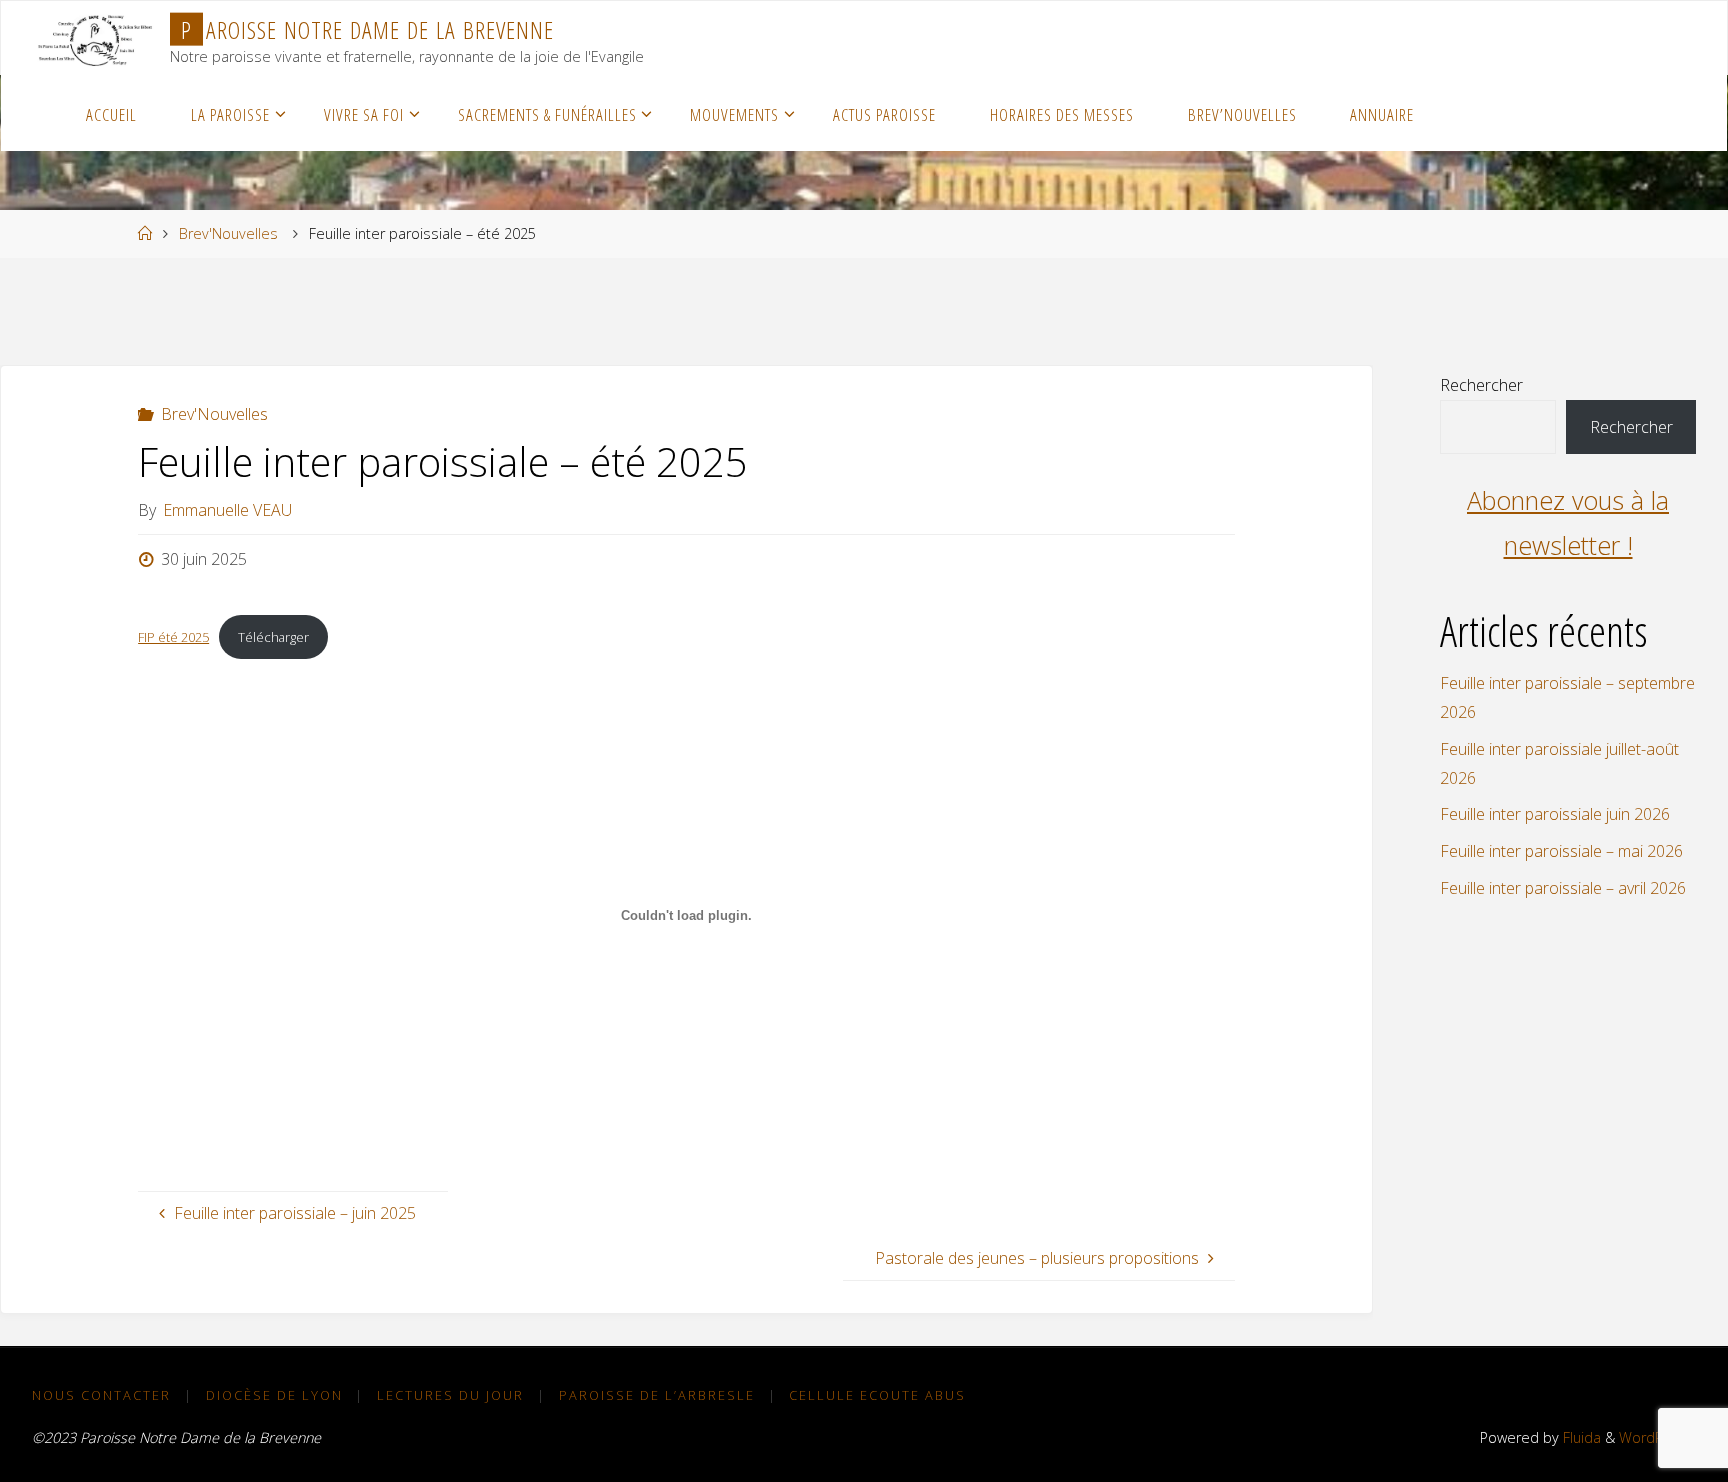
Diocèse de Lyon (274, 1395)
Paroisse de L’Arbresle (657, 1395)
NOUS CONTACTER (101, 1395)
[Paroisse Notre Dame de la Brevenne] (95, 38)
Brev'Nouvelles (228, 233)
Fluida (1580, 1437)
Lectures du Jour (450, 1395)
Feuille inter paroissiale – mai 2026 (1561, 851)
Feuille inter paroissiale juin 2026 (1555, 814)
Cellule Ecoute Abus (877, 1395)
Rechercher (1481, 385)
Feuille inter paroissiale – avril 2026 (1563, 888)
